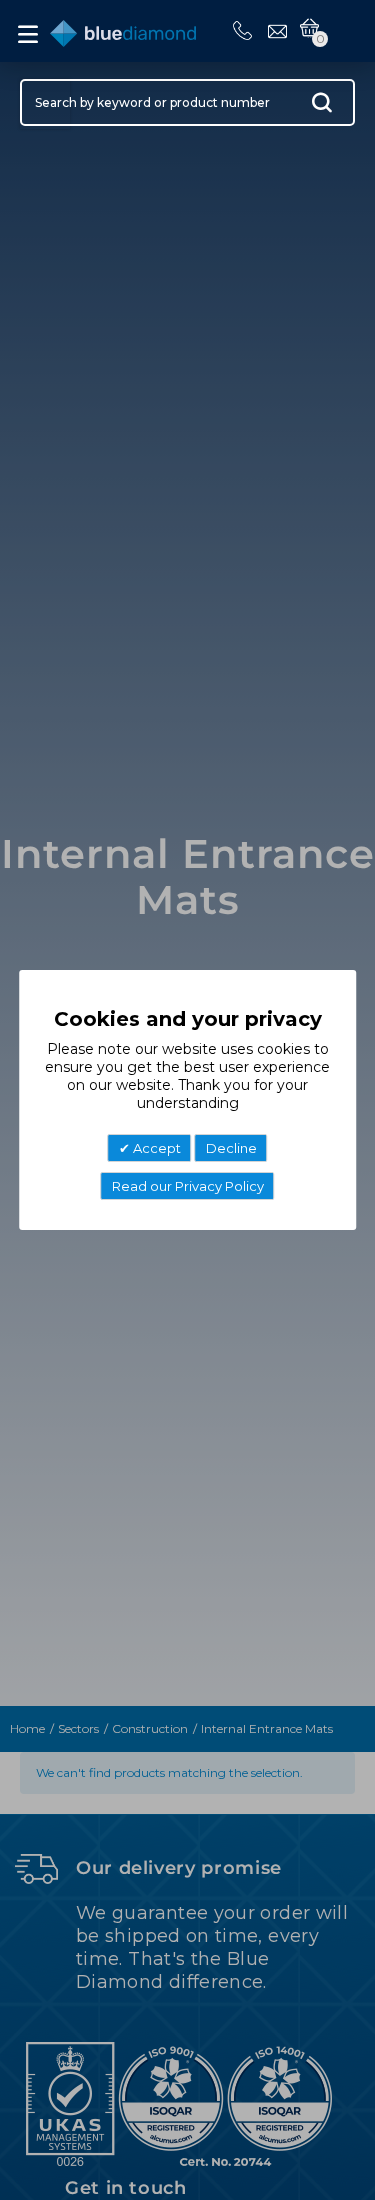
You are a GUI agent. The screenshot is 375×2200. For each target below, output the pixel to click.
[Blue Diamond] (123, 29)
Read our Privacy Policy (188, 1186)
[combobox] (187, 102)
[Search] (322, 107)
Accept (155, 1148)
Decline (231, 1148)
